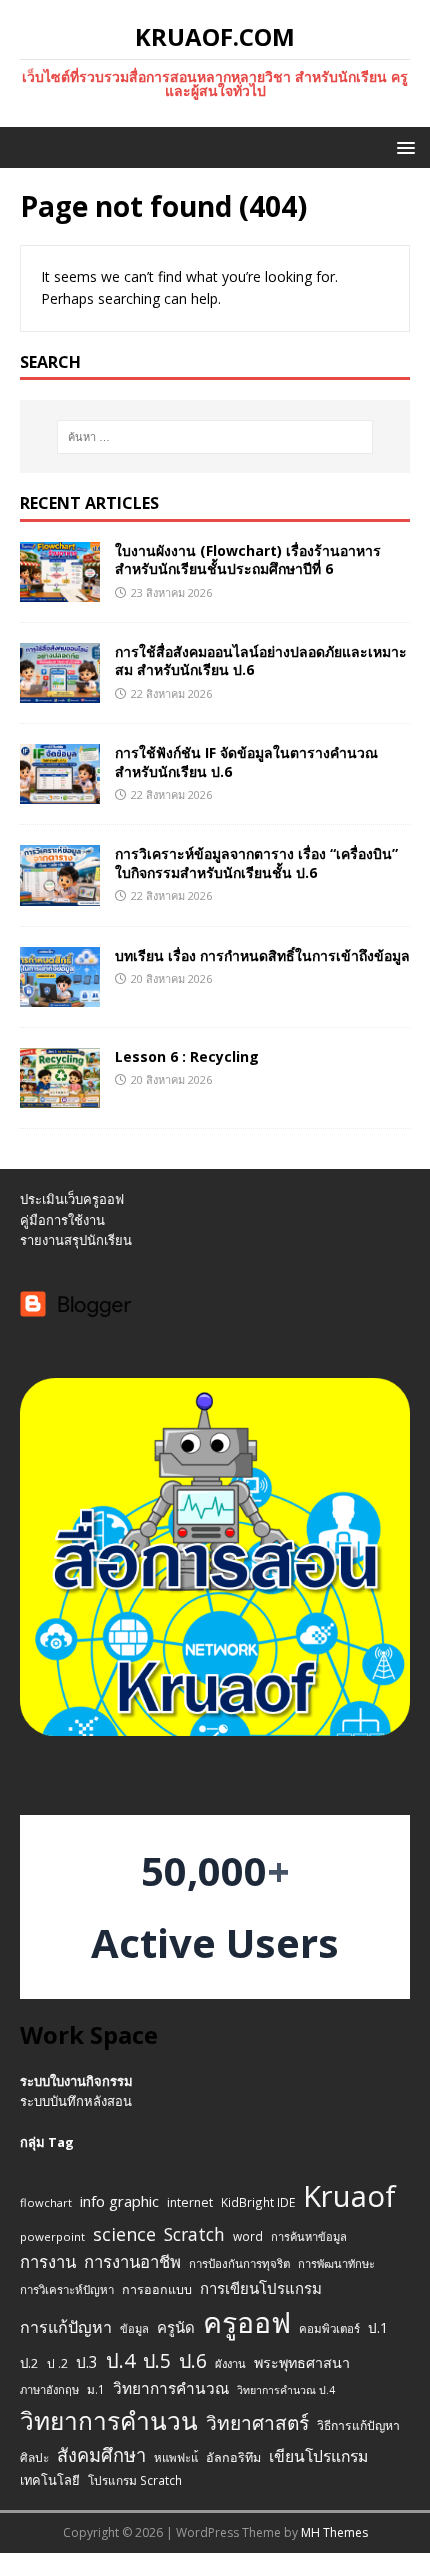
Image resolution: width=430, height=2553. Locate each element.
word (248, 2236)
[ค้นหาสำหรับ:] (215, 437)
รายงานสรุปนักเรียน (76, 1240)
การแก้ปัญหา (66, 2327)
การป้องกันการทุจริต (239, 2263)
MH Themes (334, 2532)
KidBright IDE (258, 2202)
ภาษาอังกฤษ (49, 2389)
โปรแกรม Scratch (135, 2480)
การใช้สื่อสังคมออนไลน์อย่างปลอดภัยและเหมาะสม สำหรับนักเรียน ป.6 (261, 660)
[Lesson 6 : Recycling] (60, 1095)
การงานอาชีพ (132, 2261)
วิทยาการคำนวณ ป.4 (286, 2390)
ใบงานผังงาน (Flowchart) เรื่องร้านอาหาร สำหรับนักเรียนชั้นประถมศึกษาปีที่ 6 (248, 559)
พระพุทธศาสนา (302, 2362)
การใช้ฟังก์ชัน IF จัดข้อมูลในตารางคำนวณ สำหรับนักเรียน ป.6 (246, 761)
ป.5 (157, 2360)
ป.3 (87, 2362)
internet (190, 2202)
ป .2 (57, 2363)
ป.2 (29, 2363)
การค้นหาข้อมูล (309, 2236)
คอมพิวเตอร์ (329, 2328)
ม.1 (96, 2389)
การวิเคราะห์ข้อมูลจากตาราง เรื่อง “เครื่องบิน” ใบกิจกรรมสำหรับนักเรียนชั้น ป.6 (256, 862)
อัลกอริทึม (233, 2457)
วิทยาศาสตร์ (257, 2423)
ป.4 (120, 2360)
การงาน (48, 2261)
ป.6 (193, 2360)
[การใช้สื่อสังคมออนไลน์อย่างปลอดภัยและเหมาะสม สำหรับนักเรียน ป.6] (60, 691)
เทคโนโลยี (50, 2480)
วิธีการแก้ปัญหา (358, 2425)
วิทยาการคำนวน (109, 2420)
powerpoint (52, 2236)
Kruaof (349, 2196)
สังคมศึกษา (101, 2455)
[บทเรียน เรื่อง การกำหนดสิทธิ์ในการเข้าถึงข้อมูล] (60, 994)
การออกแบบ (157, 2289)
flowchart (46, 2202)
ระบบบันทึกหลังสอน (76, 2101)
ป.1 (378, 2327)
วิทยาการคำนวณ (171, 2388)
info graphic (119, 2201)
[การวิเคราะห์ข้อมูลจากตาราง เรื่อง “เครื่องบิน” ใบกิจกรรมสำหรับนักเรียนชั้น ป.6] (60, 893)
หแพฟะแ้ (176, 2457)
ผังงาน (230, 2363)
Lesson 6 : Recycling (187, 1056)
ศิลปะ (34, 2457)
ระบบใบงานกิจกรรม (76, 2081)
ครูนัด (176, 2327)
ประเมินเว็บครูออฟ (72, 1199)
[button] (402, 146)
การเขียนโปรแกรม (261, 2288)
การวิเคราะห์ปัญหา (67, 2289)
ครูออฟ (247, 2322)
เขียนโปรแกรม (318, 2456)
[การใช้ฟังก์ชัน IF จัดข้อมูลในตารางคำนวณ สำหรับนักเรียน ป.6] (60, 792)
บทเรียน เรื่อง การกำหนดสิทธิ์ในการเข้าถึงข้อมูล (262, 955)
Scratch (194, 2234)
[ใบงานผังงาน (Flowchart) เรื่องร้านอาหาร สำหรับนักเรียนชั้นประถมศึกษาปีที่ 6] (60, 590)
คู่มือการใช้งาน (62, 1220)
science (124, 2234)
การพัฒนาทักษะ (336, 2263)
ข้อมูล (134, 2328)
